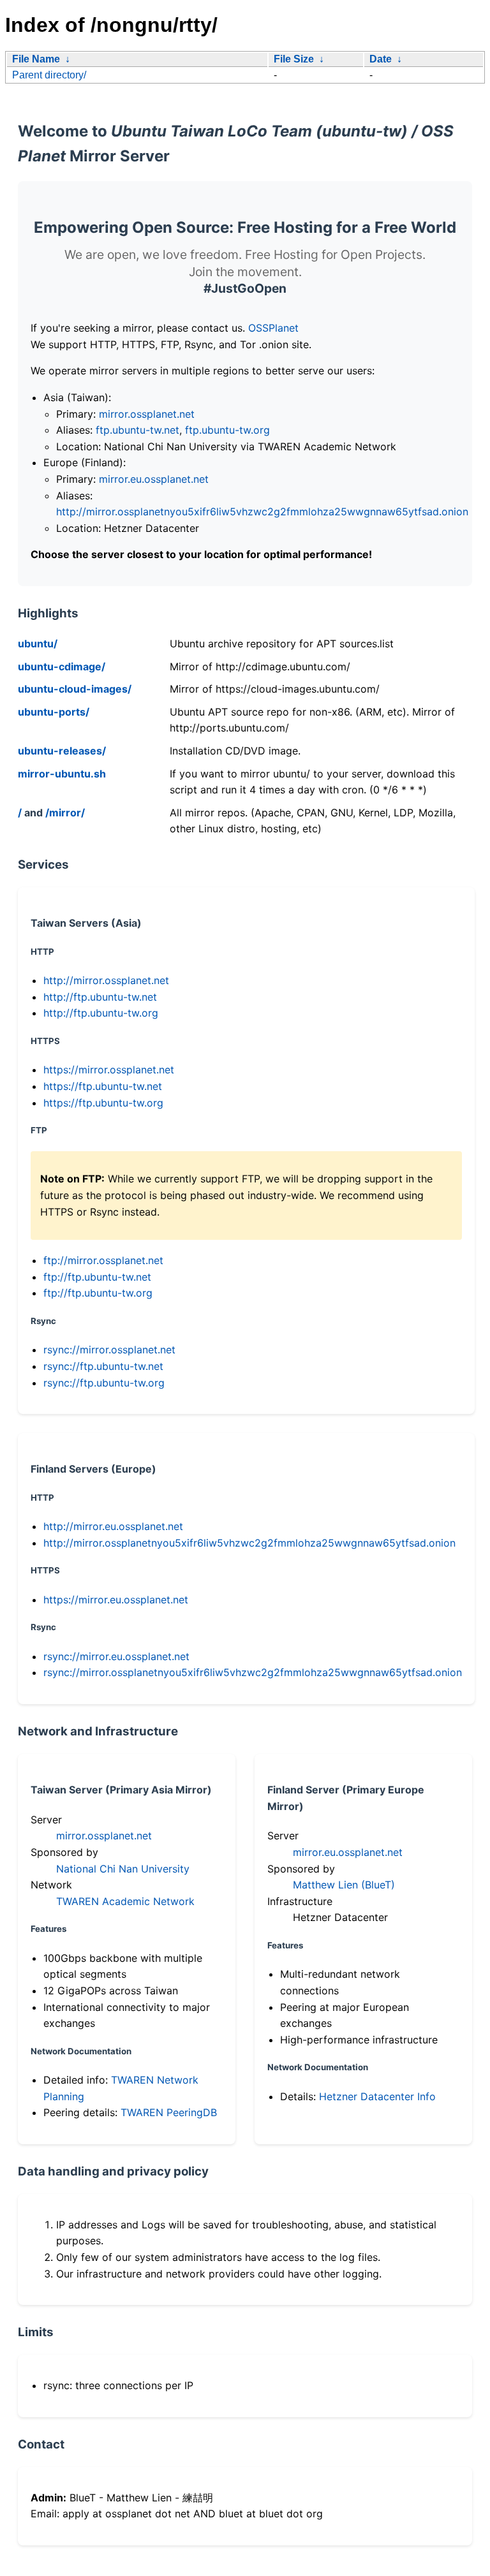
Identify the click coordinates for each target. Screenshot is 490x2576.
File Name (36, 59)
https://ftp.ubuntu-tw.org (103, 1103)
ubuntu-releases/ (62, 751)
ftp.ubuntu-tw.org (227, 430)
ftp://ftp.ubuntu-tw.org (98, 1293)
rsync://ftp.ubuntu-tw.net (103, 1366)
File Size (294, 59)
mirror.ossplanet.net (147, 414)
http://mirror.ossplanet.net (106, 980)
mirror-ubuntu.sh (62, 774)
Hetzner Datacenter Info (377, 2096)
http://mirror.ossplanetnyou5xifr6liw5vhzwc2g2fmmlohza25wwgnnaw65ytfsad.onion (262, 512)
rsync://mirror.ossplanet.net (109, 1350)
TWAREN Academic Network (125, 1901)
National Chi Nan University (123, 1869)
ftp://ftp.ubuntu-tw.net (97, 1277)
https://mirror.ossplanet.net (109, 1070)
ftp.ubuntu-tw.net (137, 430)
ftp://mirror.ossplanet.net (103, 1260)
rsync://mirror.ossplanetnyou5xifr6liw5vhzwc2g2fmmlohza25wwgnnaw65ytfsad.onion (253, 1672)
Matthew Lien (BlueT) (344, 1885)
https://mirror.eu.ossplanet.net (116, 1600)
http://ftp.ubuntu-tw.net (100, 997)
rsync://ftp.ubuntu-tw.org (104, 1383)
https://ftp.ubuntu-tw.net (103, 1086)
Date (381, 59)
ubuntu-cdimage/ (62, 666)
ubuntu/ (38, 644)
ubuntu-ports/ (54, 712)
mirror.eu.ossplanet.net (154, 479)
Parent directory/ (49, 75)
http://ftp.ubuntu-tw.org (101, 1013)
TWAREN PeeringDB (169, 2112)
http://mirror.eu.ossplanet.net (113, 1526)
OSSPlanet (273, 328)
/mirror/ (65, 813)
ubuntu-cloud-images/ (75, 689)
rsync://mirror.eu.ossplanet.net (116, 1656)
